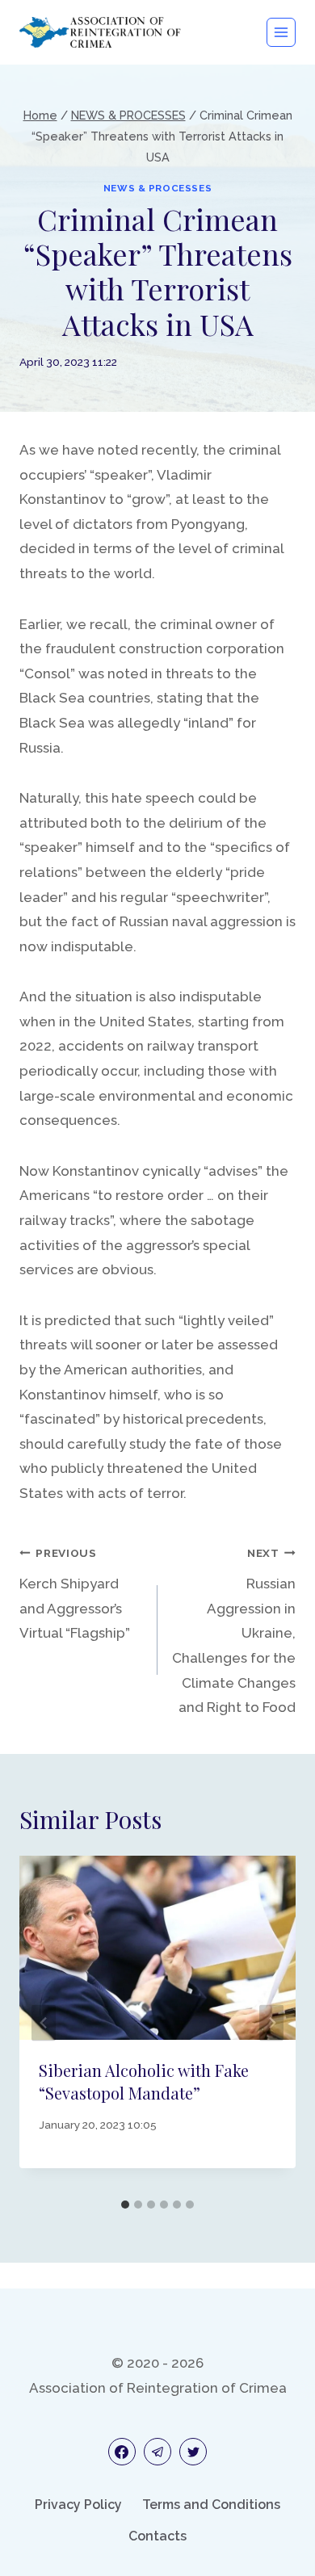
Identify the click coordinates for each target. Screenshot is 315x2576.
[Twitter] (193, 2452)
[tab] (125, 2205)
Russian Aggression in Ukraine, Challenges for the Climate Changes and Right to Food (234, 1631)
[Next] (271, 2023)
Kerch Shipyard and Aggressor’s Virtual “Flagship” (75, 1594)
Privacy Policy (78, 2505)
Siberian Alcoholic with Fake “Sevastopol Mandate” (144, 2081)
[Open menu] (281, 32)
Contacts (157, 2536)
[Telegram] (157, 2452)
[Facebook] (122, 2452)
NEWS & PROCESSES (158, 188)
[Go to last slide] (44, 2023)
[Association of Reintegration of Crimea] (100, 32)
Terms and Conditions (211, 2505)
